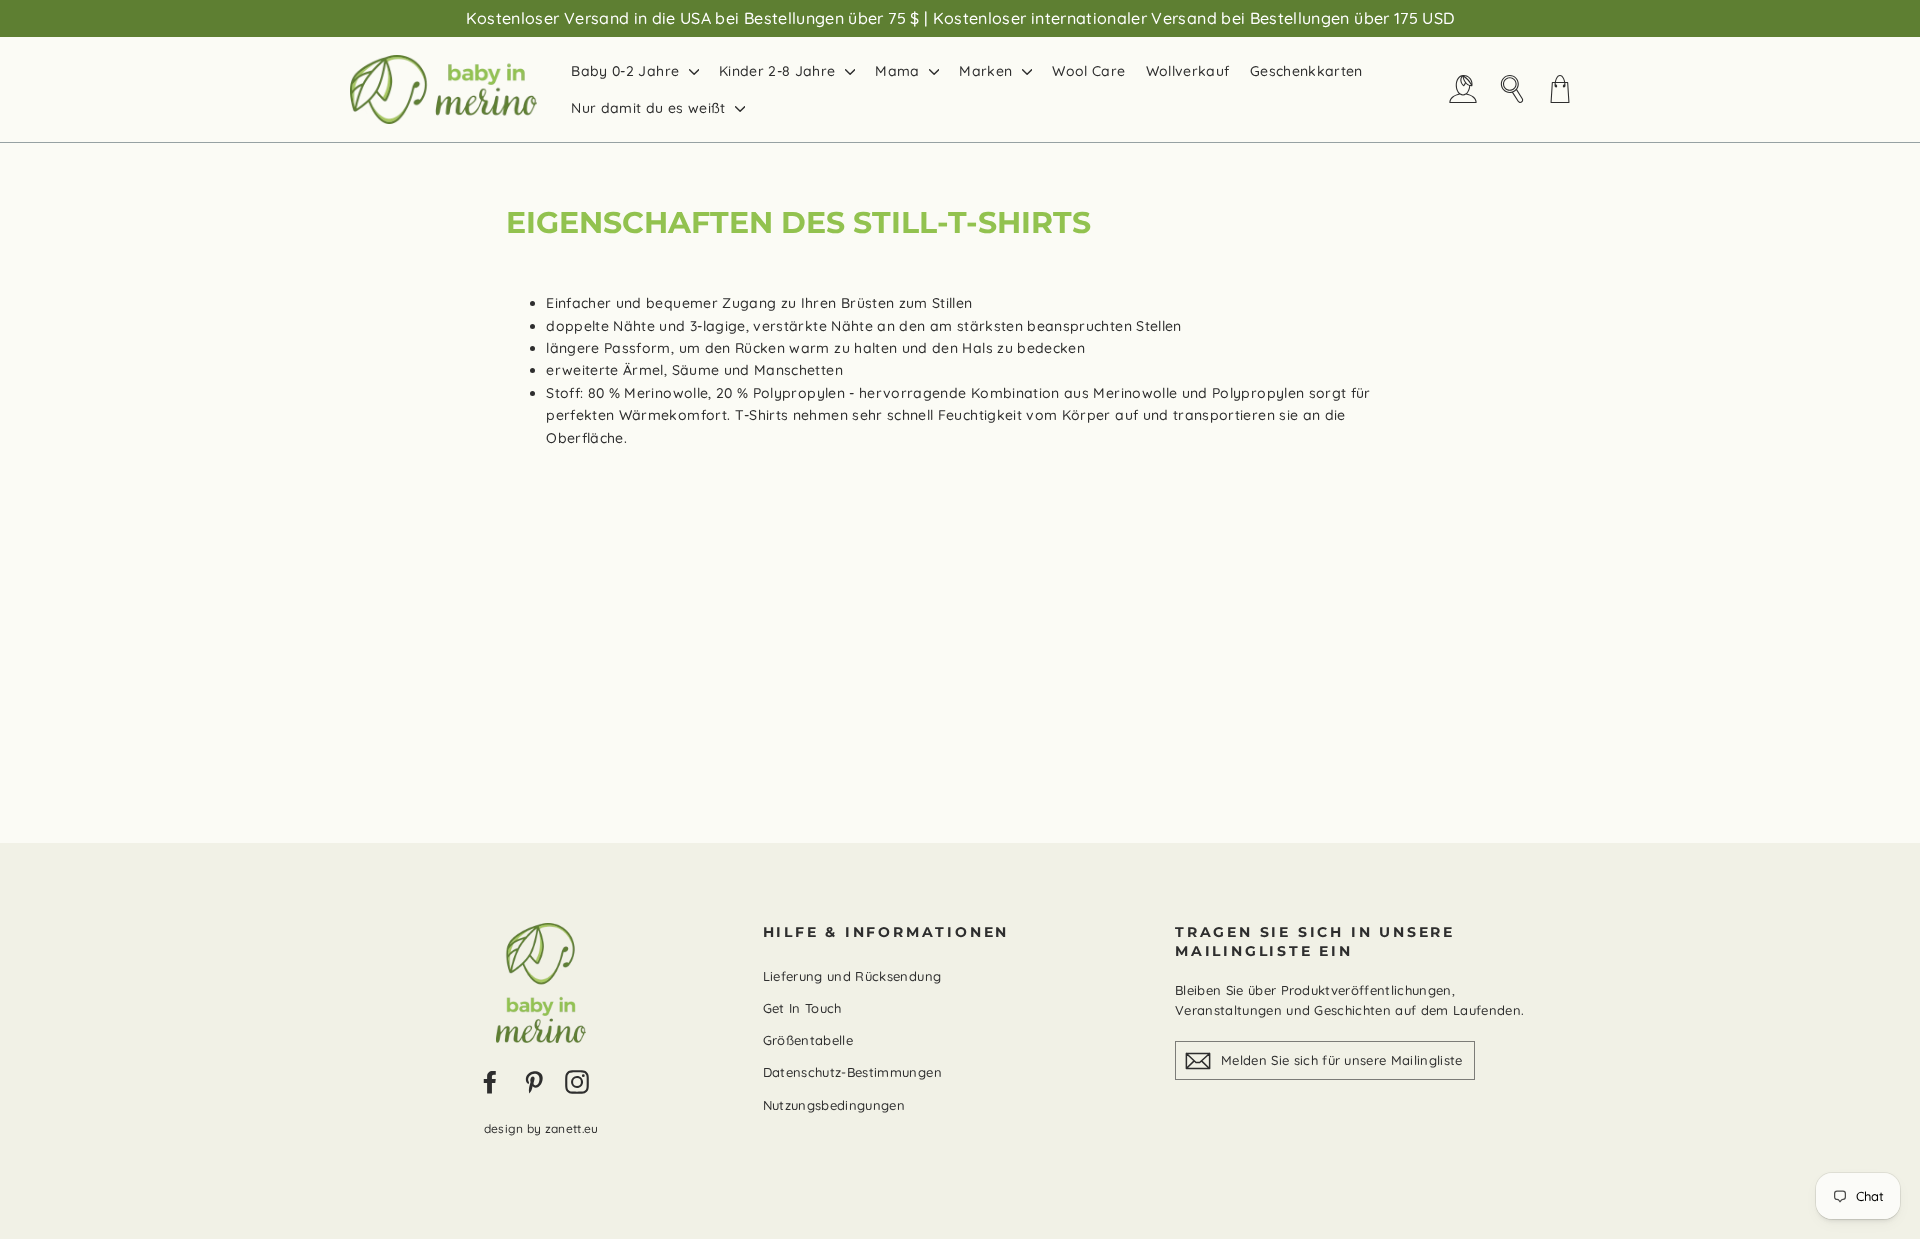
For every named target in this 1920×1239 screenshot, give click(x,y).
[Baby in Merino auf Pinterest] (534, 1082)
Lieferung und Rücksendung (852, 976)
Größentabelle (808, 1040)
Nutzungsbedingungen (834, 1105)
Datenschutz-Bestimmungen (852, 1072)
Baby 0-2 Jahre (627, 71)
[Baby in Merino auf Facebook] (490, 1082)
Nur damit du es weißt (650, 108)
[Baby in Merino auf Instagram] (577, 1082)
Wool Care (1088, 71)
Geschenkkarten (1306, 71)
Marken (987, 71)
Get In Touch (802, 1008)
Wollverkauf (1188, 71)
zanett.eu (572, 1128)
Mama (899, 71)
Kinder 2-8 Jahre (779, 71)
